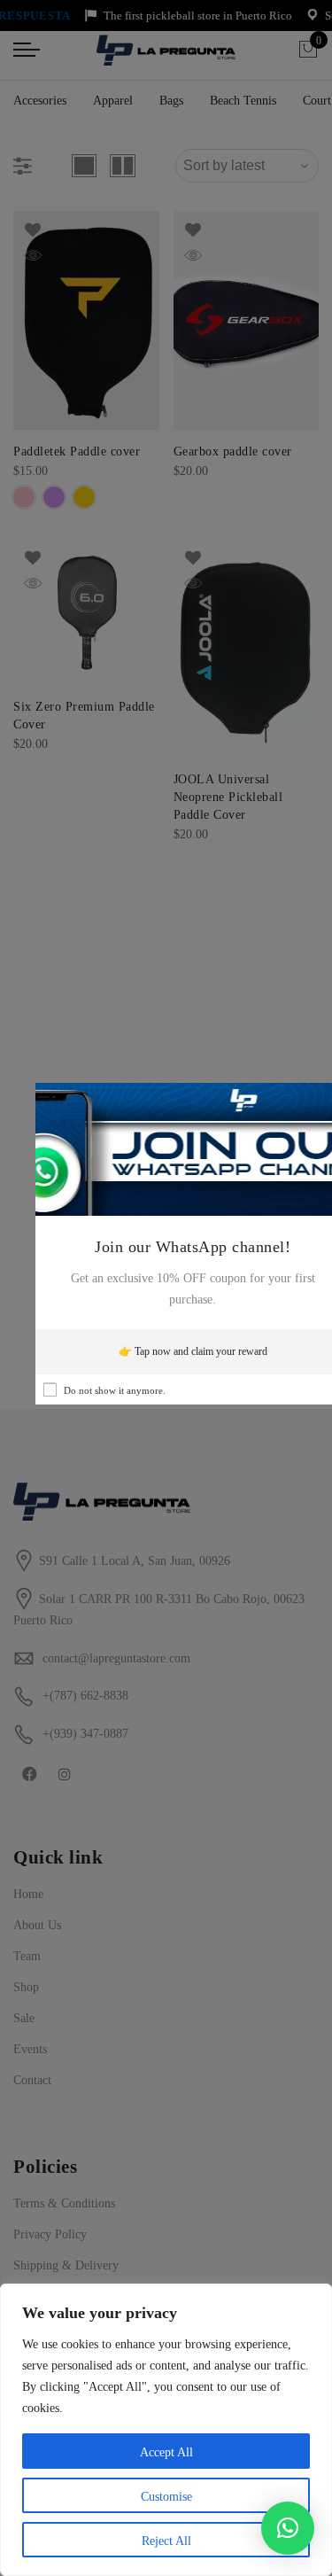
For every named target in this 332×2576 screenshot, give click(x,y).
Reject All (166, 2541)
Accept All (166, 2452)
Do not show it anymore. (115, 1390)
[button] (288, 2528)
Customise (166, 2497)
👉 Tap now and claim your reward (193, 1351)
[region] (166, 2430)
